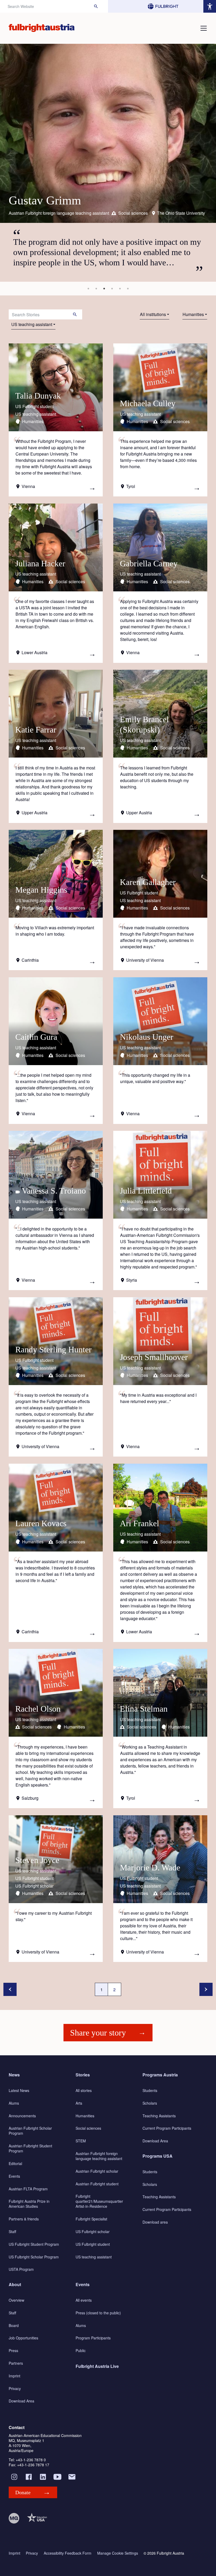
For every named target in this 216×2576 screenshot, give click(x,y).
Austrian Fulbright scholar (97, 2171)
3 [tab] (104, 289)
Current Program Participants (167, 2128)
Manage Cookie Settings (118, 2553)
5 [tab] (120, 289)
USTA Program (21, 2269)
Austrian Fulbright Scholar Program (30, 2131)
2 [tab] (96, 289)
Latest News (19, 2090)
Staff (12, 2232)
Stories (83, 2075)
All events (84, 2300)
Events (14, 2176)
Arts (79, 2103)
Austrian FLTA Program (28, 2189)
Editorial (15, 2163)
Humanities (193, 314)
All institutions (153, 314)
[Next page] (206, 1989)
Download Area (155, 2141)
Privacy (15, 2388)
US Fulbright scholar (93, 2232)
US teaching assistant (32, 324)
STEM (81, 2141)
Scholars (150, 2103)
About (15, 2284)
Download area (155, 2222)
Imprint (14, 2376)
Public (81, 2350)
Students (150, 2090)
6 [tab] (128, 289)
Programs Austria (160, 2075)
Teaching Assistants (159, 2116)
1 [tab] (88, 289)
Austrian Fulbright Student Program (30, 2148)
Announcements (22, 2116)
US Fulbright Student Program (34, 2244)
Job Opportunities (23, 2338)
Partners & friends (24, 2219)
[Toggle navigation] (204, 28)
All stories (84, 2090)
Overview (16, 2300)
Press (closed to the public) (98, 2313)
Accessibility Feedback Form (68, 2553)
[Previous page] (10, 1989)
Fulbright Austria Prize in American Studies (29, 2204)
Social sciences (88, 2128)
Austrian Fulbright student (97, 2184)
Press (13, 2350)
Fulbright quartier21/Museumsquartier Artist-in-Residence (99, 2201)
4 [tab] (112, 289)
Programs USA (158, 2156)
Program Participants (93, 2338)
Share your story (98, 2033)
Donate (23, 2492)
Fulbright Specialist (91, 2219)
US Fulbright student (93, 2244)
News (14, 2075)
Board (14, 2325)
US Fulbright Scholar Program (34, 2257)
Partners (16, 2363)
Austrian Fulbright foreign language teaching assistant (99, 2156)
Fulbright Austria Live (97, 2366)
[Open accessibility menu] (210, 6)
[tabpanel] (108, 163)
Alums (14, 2103)
